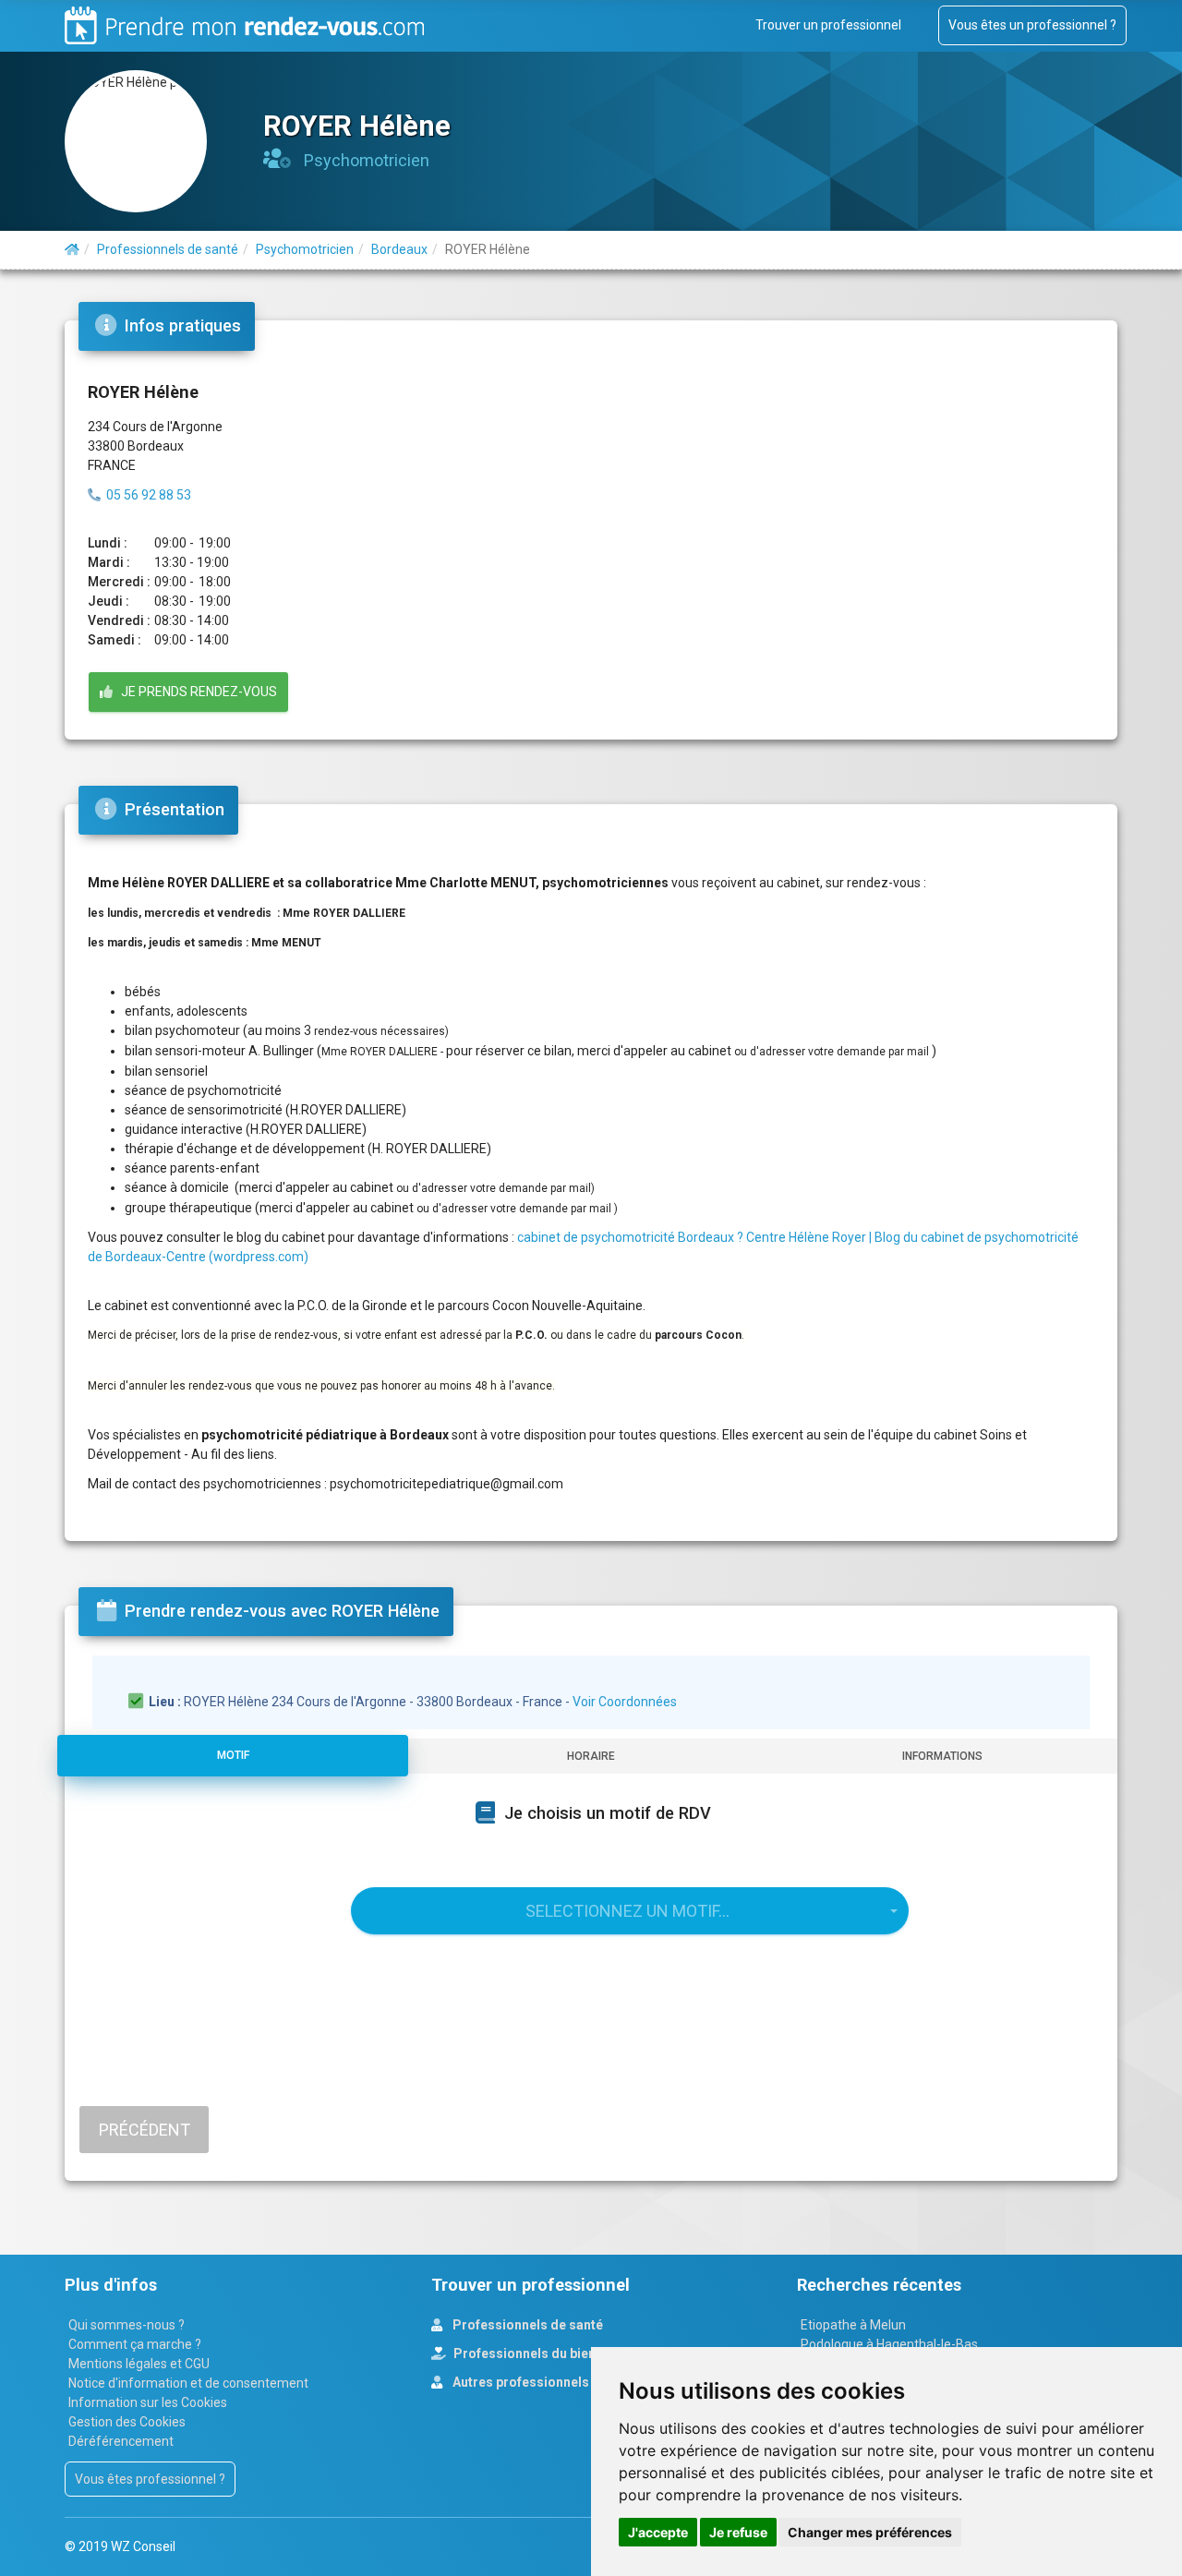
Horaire (591, 1756)
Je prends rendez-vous (195, 692)
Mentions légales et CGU (139, 2364)
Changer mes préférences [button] (870, 2532)
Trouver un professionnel (828, 25)
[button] (630, 1911)
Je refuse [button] (738, 2532)
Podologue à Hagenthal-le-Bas (889, 2344)
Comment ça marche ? (135, 2344)
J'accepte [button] (658, 2532)
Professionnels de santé (526, 2325)
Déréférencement (121, 2441)
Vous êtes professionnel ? (150, 2479)
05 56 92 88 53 (149, 495)
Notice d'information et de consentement (188, 2383)
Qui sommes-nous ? (127, 2325)
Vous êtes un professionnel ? (1032, 25)
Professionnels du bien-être (538, 2353)
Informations (942, 1756)
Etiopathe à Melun (853, 2325)
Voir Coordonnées (625, 1702)
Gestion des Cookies (127, 2422)
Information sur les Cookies (148, 2402)
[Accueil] (72, 249)
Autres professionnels (519, 2382)
